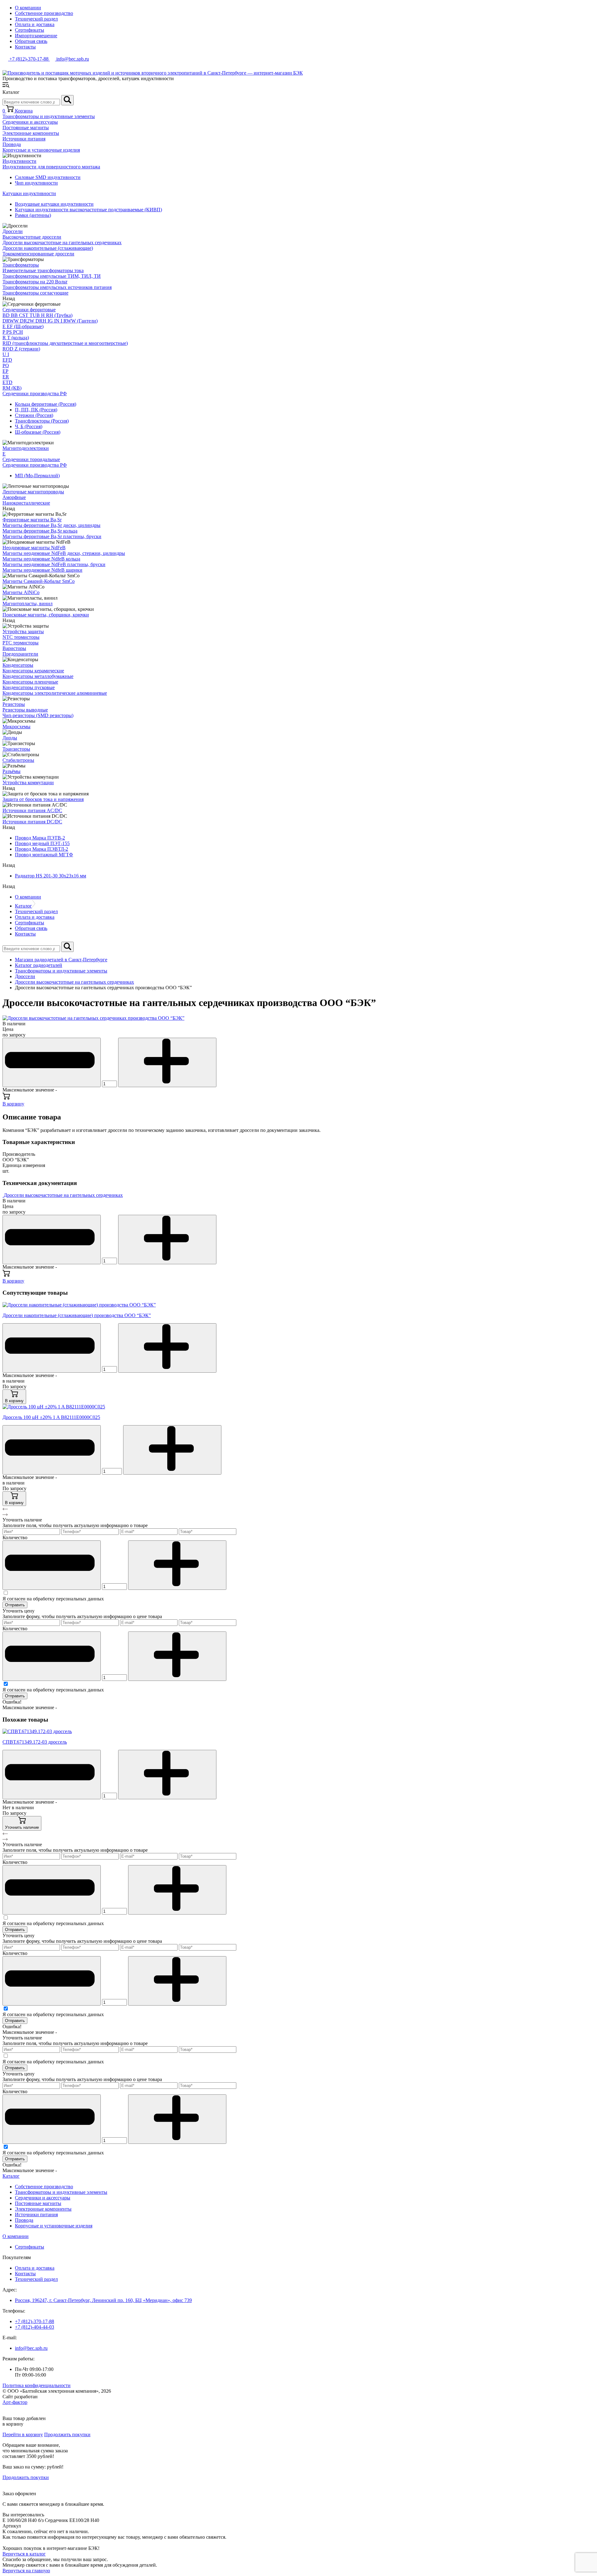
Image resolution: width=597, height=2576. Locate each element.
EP (5, 371)
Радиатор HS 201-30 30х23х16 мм (51, 876)
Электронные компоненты (31, 133)
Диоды (10, 738)
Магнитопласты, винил (28, 604)
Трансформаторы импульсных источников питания (57, 287)
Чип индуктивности (36, 183)
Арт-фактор (15, 2402)
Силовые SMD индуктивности (48, 177)
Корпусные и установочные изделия (41, 150)
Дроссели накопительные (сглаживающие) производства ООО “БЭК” (77, 1315)
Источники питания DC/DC (32, 822)
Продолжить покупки (67, 2434)
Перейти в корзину (23, 2434)
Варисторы (14, 648)
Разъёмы (12, 771)
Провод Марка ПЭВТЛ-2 (42, 849)
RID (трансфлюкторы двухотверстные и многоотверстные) (65, 343)
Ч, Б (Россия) (29, 426)
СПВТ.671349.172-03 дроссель (35, 1742)
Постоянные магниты (26, 128)
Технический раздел (36, 19)
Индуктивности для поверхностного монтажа (51, 167)
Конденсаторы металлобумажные (38, 676)
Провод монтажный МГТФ (44, 855)
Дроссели (13, 231)
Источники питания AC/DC (32, 810)
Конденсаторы (18, 665)
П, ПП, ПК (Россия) (36, 410)
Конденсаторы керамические (33, 671)
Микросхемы (16, 727)
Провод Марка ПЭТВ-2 (40, 838)
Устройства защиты (23, 631)
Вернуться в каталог (24, 2554)
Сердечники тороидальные (31, 459)
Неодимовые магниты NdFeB (34, 548)
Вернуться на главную (26, 2571)
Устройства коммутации (28, 782)
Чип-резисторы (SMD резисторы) (38, 715)
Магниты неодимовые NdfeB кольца (41, 559)
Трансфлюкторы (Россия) (42, 421)
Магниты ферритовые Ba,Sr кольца (40, 531)
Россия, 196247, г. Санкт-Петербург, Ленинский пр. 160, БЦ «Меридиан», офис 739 (103, 2300)
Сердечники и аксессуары (30, 122)
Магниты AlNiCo (21, 592)
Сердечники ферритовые (29, 310)
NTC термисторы (21, 637)
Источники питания (24, 139)
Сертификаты (30, 30)
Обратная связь (31, 41)
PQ (6, 366)
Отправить (15, 1605)
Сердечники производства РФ (35, 393)
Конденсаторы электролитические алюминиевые (55, 693)
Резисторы (14, 704)
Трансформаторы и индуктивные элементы (49, 116)
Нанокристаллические (26, 503)
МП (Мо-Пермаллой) (37, 476)
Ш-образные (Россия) (38, 432)
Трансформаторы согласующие (35, 293)
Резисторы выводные (25, 710)
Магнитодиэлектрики (26, 448)
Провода (12, 144)
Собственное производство (44, 13)
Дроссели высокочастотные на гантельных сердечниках (62, 243)
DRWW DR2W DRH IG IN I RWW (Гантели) (50, 321)
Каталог (23, 906)
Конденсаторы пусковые (29, 687)
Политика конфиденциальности (37, 2385)
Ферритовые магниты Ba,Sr (32, 520)
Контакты (25, 47)
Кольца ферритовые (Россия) (46, 404)
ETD (7, 382)
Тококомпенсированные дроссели (38, 254)
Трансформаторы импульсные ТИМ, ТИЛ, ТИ (52, 276)
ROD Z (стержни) (21, 349)
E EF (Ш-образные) (23, 326)
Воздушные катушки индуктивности (54, 204)
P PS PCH (13, 332)
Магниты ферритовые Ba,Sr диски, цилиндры (51, 525)
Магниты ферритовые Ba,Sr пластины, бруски (52, 536)
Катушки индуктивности (29, 193)
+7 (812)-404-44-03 (35, 2327)
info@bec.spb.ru (31, 2348)
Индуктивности (19, 161)
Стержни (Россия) (34, 415)
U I (6, 354)
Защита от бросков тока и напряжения (43, 799)
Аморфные (14, 497)
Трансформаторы (21, 265)
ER (6, 377)
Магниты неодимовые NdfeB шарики (42, 570)
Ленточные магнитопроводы (33, 492)
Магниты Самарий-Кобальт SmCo (39, 581)
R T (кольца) (16, 338)
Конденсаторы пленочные (30, 682)
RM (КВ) (12, 388)
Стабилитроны (18, 760)
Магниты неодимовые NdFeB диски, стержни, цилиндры (64, 553)
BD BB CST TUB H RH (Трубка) (37, 315)
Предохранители (20, 654)
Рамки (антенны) (33, 215)
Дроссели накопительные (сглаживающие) (48, 248)
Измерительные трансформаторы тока (43, 270)
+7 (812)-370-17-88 (35, 2321)
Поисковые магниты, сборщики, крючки (46, 615)
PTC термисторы (21, 643)
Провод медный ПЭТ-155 (42, 843)
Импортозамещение (36, 36)
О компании (28, 8)
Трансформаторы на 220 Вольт (35, 282)
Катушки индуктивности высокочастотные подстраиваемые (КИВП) (88, 210)
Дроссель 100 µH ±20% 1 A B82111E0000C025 (51, 1417)
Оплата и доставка (35, 24)
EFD (7, 360)
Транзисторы (16, 749)
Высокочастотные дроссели (32, 237)
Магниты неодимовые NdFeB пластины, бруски (54, 564)
